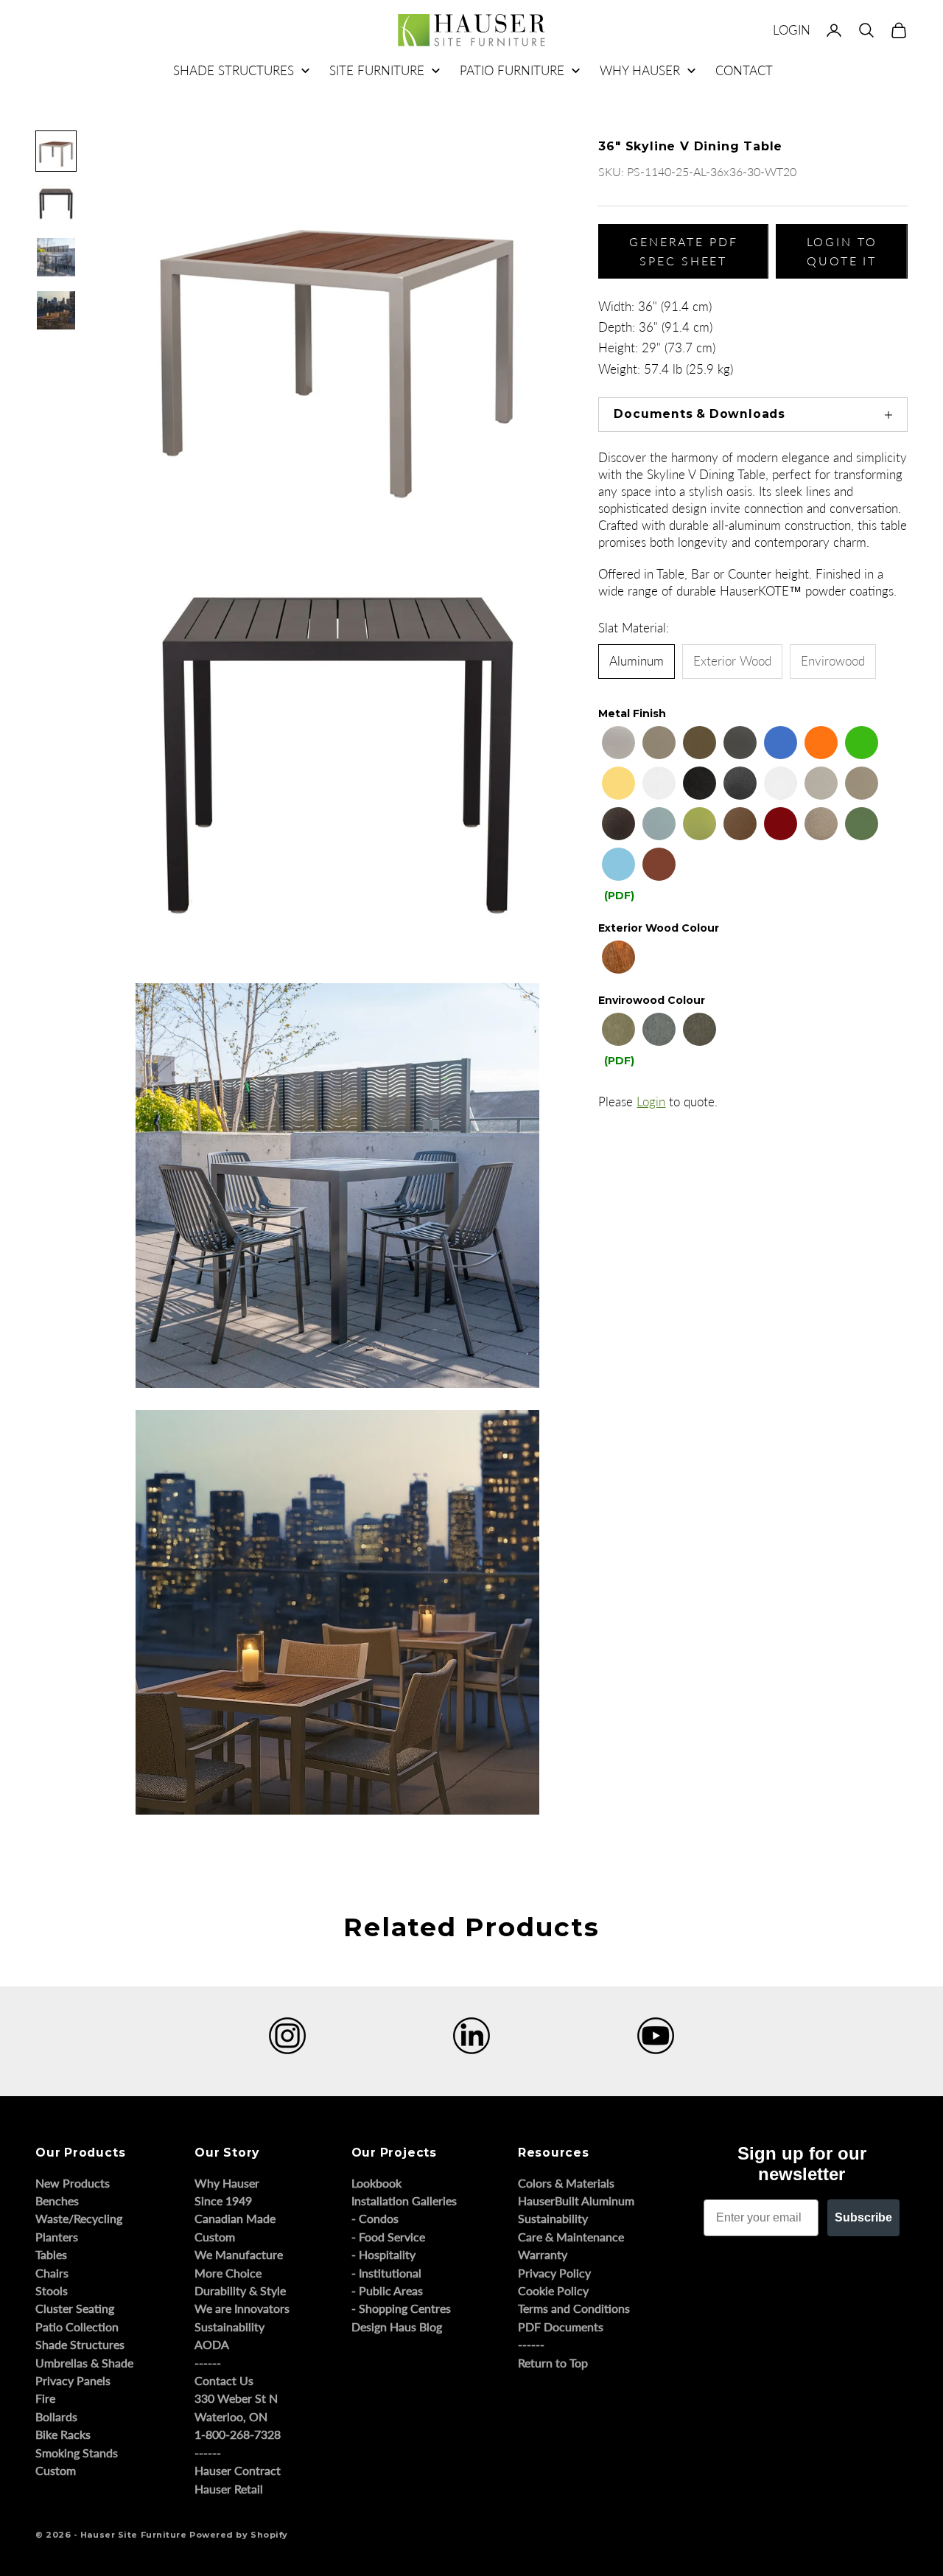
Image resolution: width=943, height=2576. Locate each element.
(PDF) (619, 896)
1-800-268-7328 (238, 2434)
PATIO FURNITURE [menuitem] (512, 70)
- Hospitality (383, 2254)
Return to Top (553, 2363)
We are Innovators (242, 2308)
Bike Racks (63, 2434)
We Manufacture (239, 2254)
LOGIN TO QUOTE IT (842, 251)
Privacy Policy (554, 2273)
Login (651, 1102)
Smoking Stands (77, 2453)
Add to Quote (619, 1531)
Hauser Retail (229, 2489)
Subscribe (863, 2217)
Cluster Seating (75, 2308)
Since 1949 (223, 2200)
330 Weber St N (236, 2398)
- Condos (375, 2218)
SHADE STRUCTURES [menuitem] (234, 70)
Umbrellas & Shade (84, 2363)
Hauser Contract (238, 2470)
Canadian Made (235, 2218)
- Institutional (386, 2273)
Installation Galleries (404, 2200)
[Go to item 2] (56, 204)
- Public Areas (387, 2290)
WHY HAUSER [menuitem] (640, 70)
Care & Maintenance (571, 2237)
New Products (73, 2183)
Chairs (52, 2273)
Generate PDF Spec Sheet (684, 251)
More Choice (228, 2273)
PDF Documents (561, 2327)
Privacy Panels (73, 2380)
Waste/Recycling (79, 2218)
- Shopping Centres (401, 2308)
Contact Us (224, 2380)
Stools (52, 2290)
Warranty (543, 2254)
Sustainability (229, 2327)
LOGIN (792, 30)
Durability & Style (240, 2290)
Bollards (56, 2416)
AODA (212, 2344)
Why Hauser (227, 2183)
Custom (56, 2470)
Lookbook (376, 2183)
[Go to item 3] (56, 257)
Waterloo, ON (231, 2416)
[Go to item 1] (56, 151)
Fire (45, 2398)
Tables (51, 2254)
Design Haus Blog (397, 2327)
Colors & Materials (566, 2183)
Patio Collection (77, 2327)
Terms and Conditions (574, 2308)
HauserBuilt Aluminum (576, 2200)
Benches (57, 2200)
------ (208, 2363)
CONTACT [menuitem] (744, 70)
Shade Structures (80, 2344)
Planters (57, 2237)
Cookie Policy (553, 2290)
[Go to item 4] (56, 310)
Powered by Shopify (239, 2535)
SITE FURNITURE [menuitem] (377, 70)
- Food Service (388, 2237)
